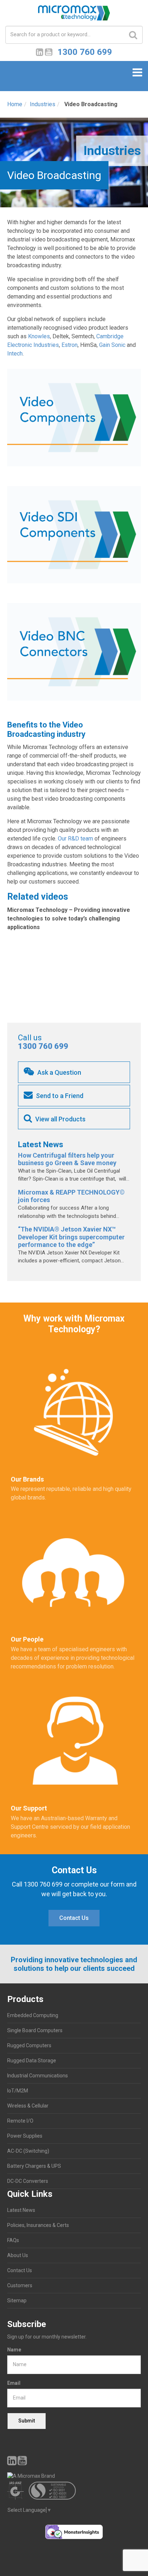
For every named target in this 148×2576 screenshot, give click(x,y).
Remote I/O (20, 2121)
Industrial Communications (38, 2076)
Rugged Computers (29, 2045)
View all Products (60, 1119)
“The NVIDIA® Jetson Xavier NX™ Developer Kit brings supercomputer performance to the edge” (71, 1237)
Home (15, 104)
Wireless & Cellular (28, 2106)
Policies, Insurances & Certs (38, 2225)
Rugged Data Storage (32, 2061)
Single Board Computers (35, 2030)
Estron (70, 345)
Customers (20, 2285)
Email (14, 2383)
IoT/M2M (18, 2091)
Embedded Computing (33, 2015)
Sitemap (17, 2300)
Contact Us (74, 1918)
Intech (15, 354)
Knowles (39, 336)
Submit (27, 2421)
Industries (43, 104)
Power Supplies (25, 2136)
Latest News (21, 2210)
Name (14, 2350)
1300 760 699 (43, 1046)
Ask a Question (59, 1072)
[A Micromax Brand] (74, 2476)
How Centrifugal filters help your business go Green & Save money (67, 1159)
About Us (18, 2255)
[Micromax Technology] (74, 15)
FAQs (13, 2240)
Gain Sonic (112, 345)
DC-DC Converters (28, 2181)
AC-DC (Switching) (28, 2151)
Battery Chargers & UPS (34, 2166)
